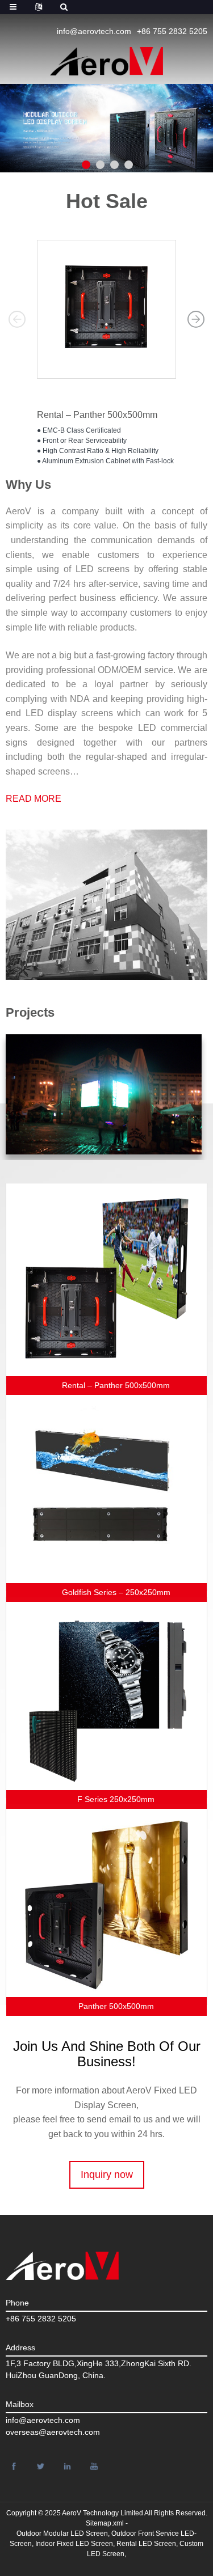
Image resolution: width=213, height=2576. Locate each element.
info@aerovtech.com (94, 31)
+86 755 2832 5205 (172, 31)
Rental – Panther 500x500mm (97, 415)
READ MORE (34, 799)
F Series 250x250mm (116, 1799)
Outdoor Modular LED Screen (62, 2533)
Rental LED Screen (146, 2544)
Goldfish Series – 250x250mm (116, 1592)
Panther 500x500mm (116, 2006)
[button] (17, 319)
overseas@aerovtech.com (53, 2432)
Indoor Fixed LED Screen (74, 2544)
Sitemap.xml (105, 2523)
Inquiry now (107, 2175)
